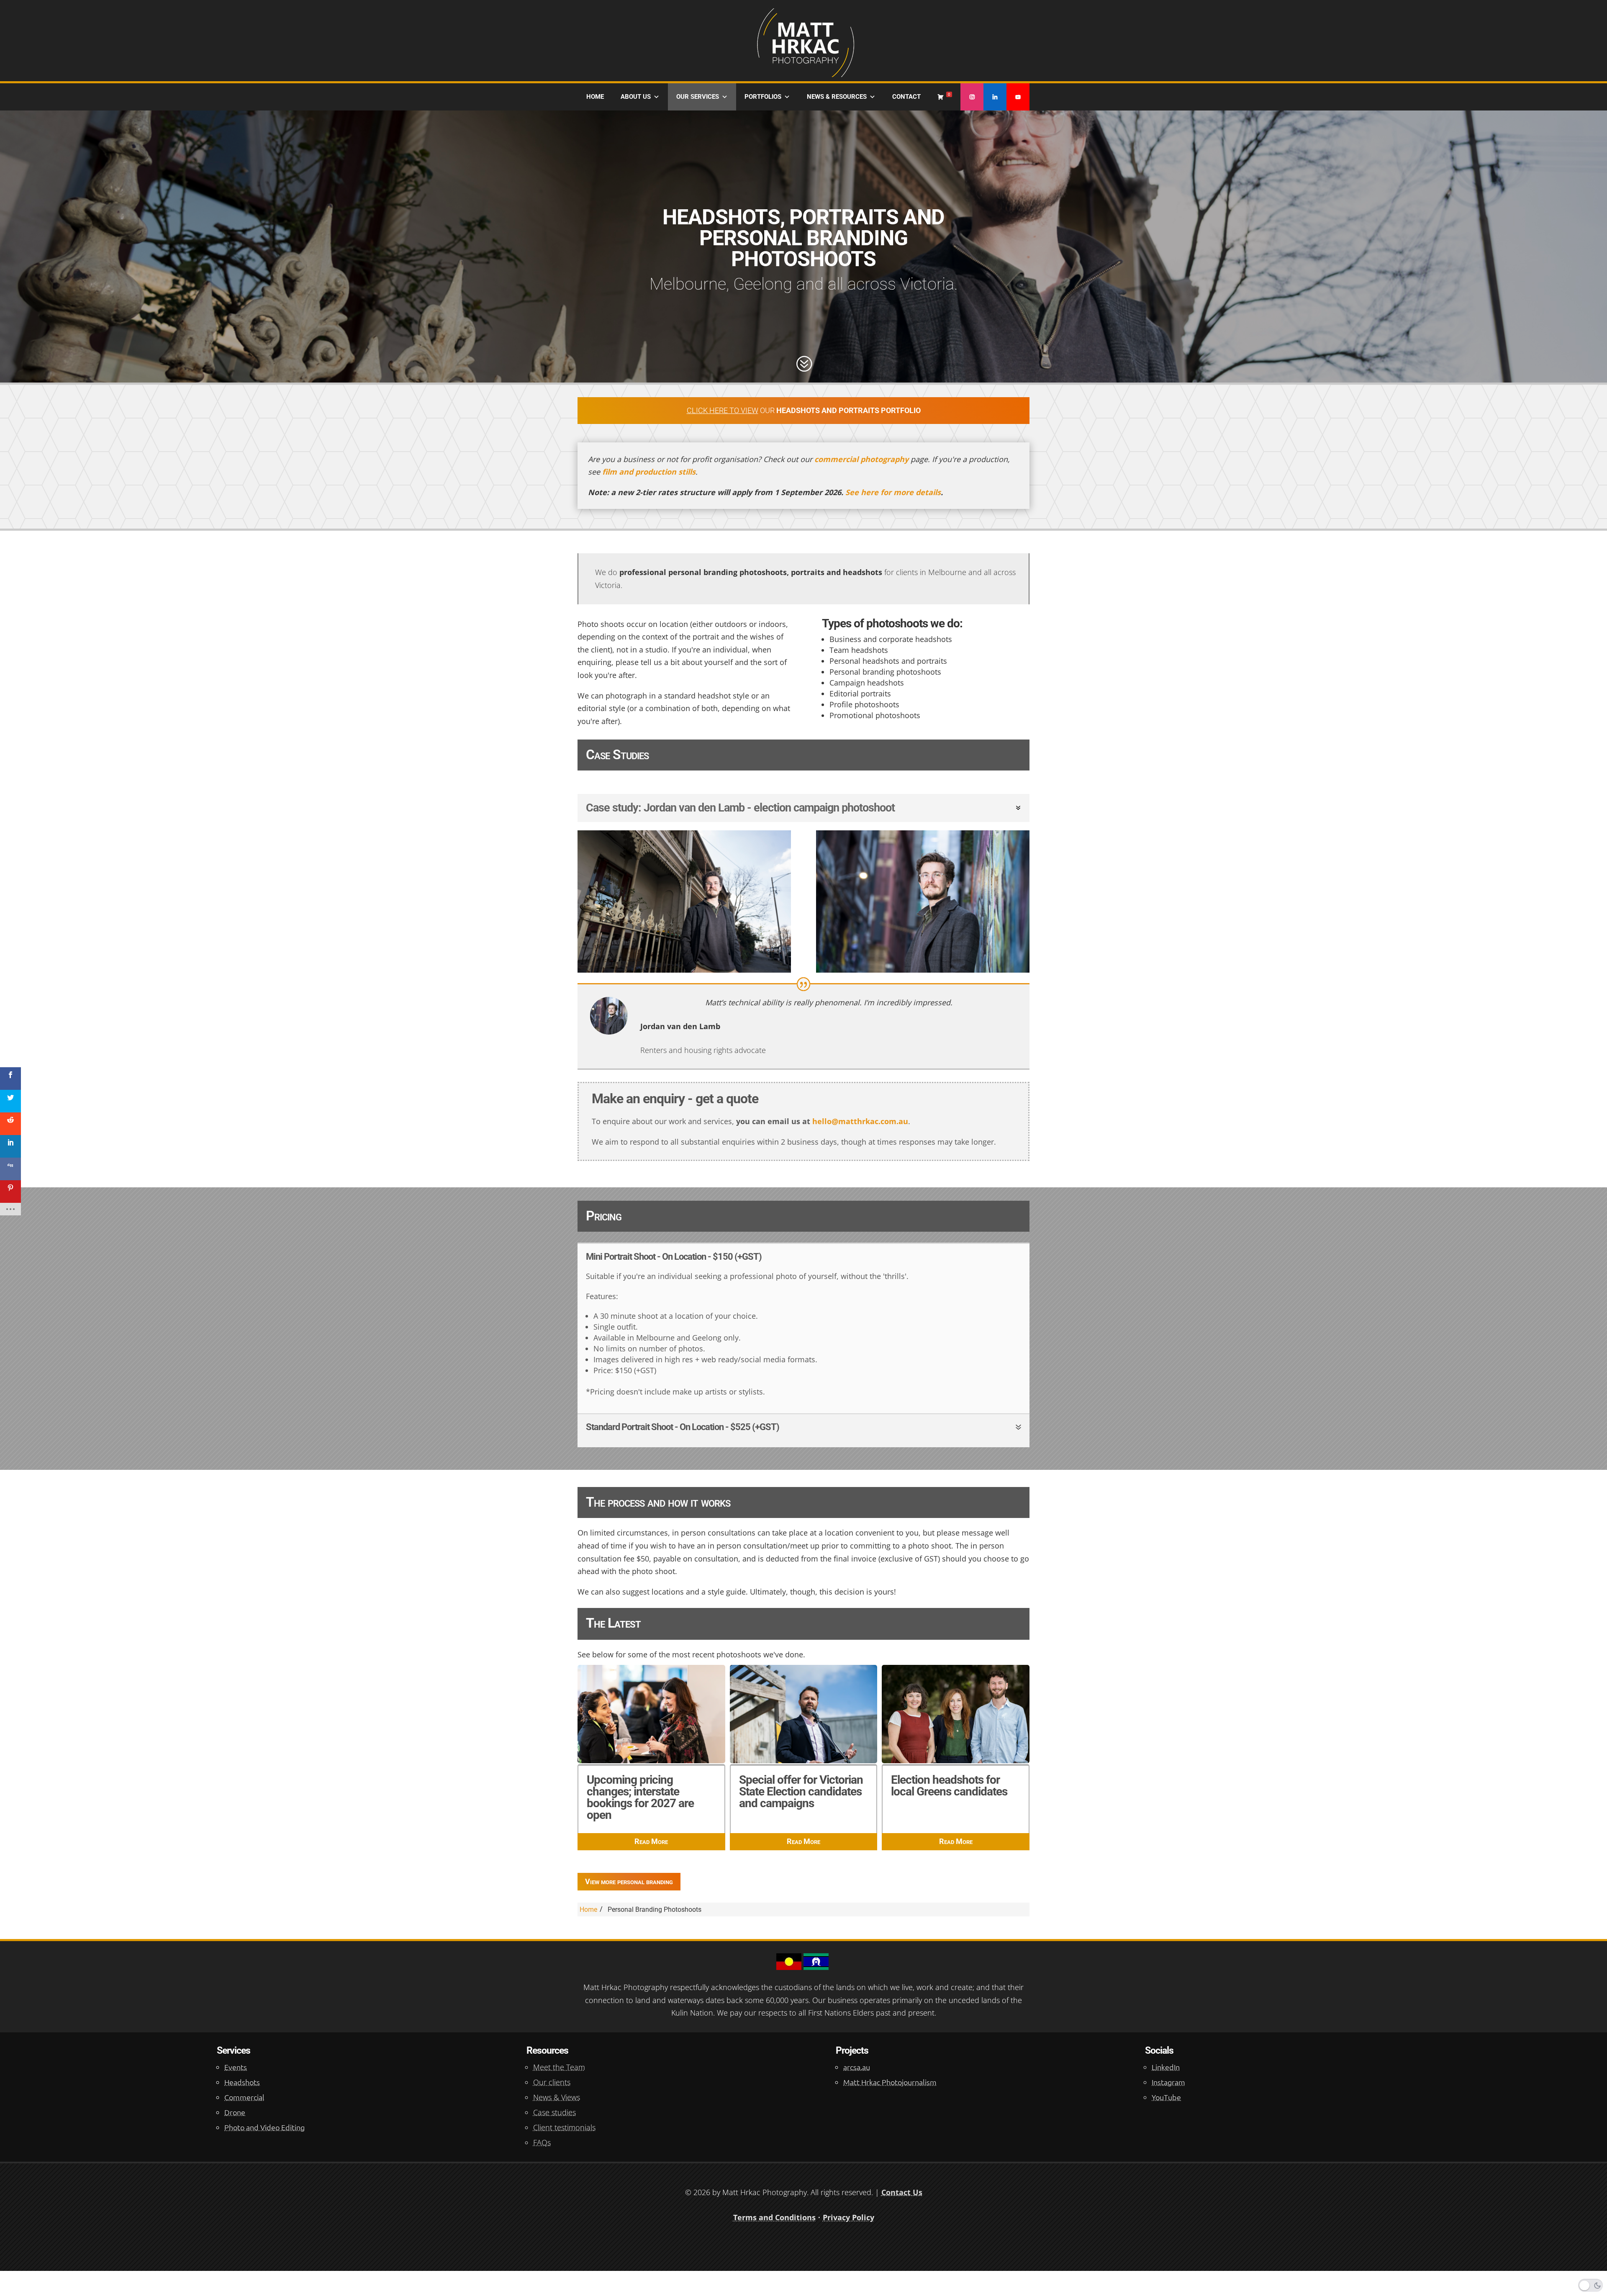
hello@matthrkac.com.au (860, 1121)
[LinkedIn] (995, 97)
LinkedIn (1166, 2067)
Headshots (242, 2082)
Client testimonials (564, 2127)
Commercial (244, 2097)
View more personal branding (629, 1881)
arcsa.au (857, 2067)
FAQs (542, 2142)
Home (595, 97)
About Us (636, 97)
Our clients (552, 2082)
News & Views (557, 2097)
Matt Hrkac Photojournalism (890, 2082)
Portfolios (763, 97)
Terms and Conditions (774, 2217)
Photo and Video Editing (264, 2127)
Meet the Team (559, 2067)
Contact (906, 97)
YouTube (1166, 2097)
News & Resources (837, 97)
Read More (651, 1841)
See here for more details (893, 492)
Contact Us (902, 2192)
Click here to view (723, 410)
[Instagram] (972, 97)
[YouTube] (1018, 97)
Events (236, 2067)
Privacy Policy (848, 2217)
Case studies (554, 2112)
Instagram (1168, 2082)
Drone (235, 2112)
